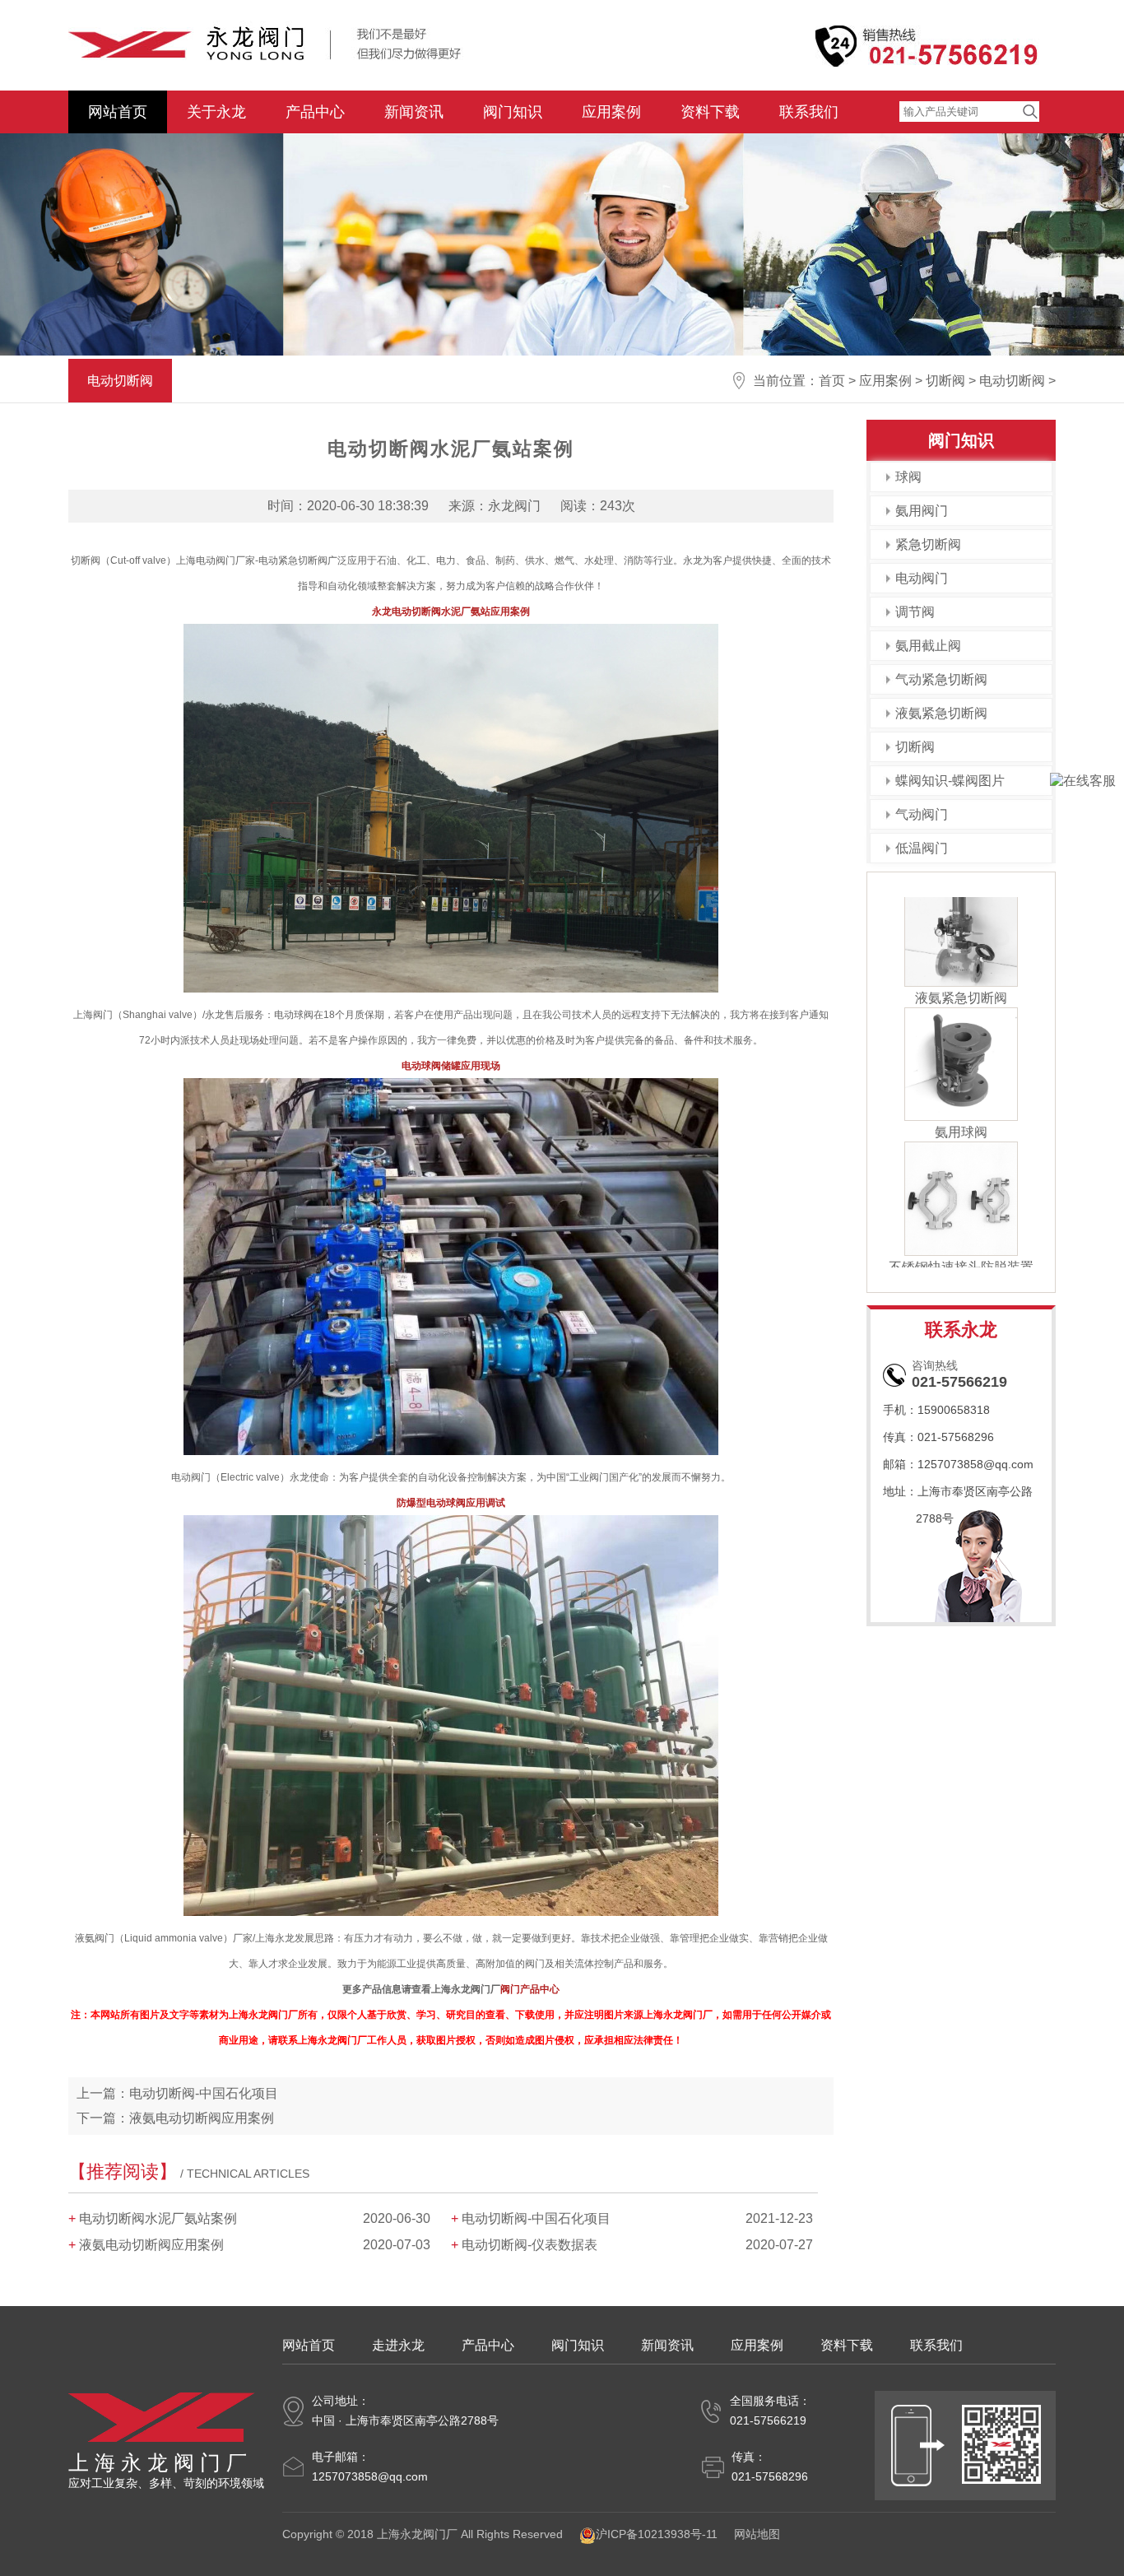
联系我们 (809, 112)
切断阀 (945, 381)
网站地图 (757, 2534)
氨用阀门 (922, 511)
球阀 (908, 477)
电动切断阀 (1012, 381)
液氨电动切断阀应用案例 (202, 2118)
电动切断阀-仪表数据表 (529, 2245)
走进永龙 (398, 2345)
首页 (832, 381)
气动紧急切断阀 (941, 679)
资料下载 (710, 112)
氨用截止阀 (928, 646)
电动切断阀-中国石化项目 (204, 2093)
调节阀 (915, 612)
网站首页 (118, 112)
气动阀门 (922, 814)
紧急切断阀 (928, 544)
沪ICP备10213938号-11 (657, 2534)
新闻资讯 (414, 112)
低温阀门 (922, 848)
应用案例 (611, 112)
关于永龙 (216, 112)
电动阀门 (922, 578)
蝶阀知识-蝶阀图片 (950, 781)
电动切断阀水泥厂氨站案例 (158, 2218)
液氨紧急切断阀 (941, 713)
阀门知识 (513, 112)
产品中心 (315, 112)
